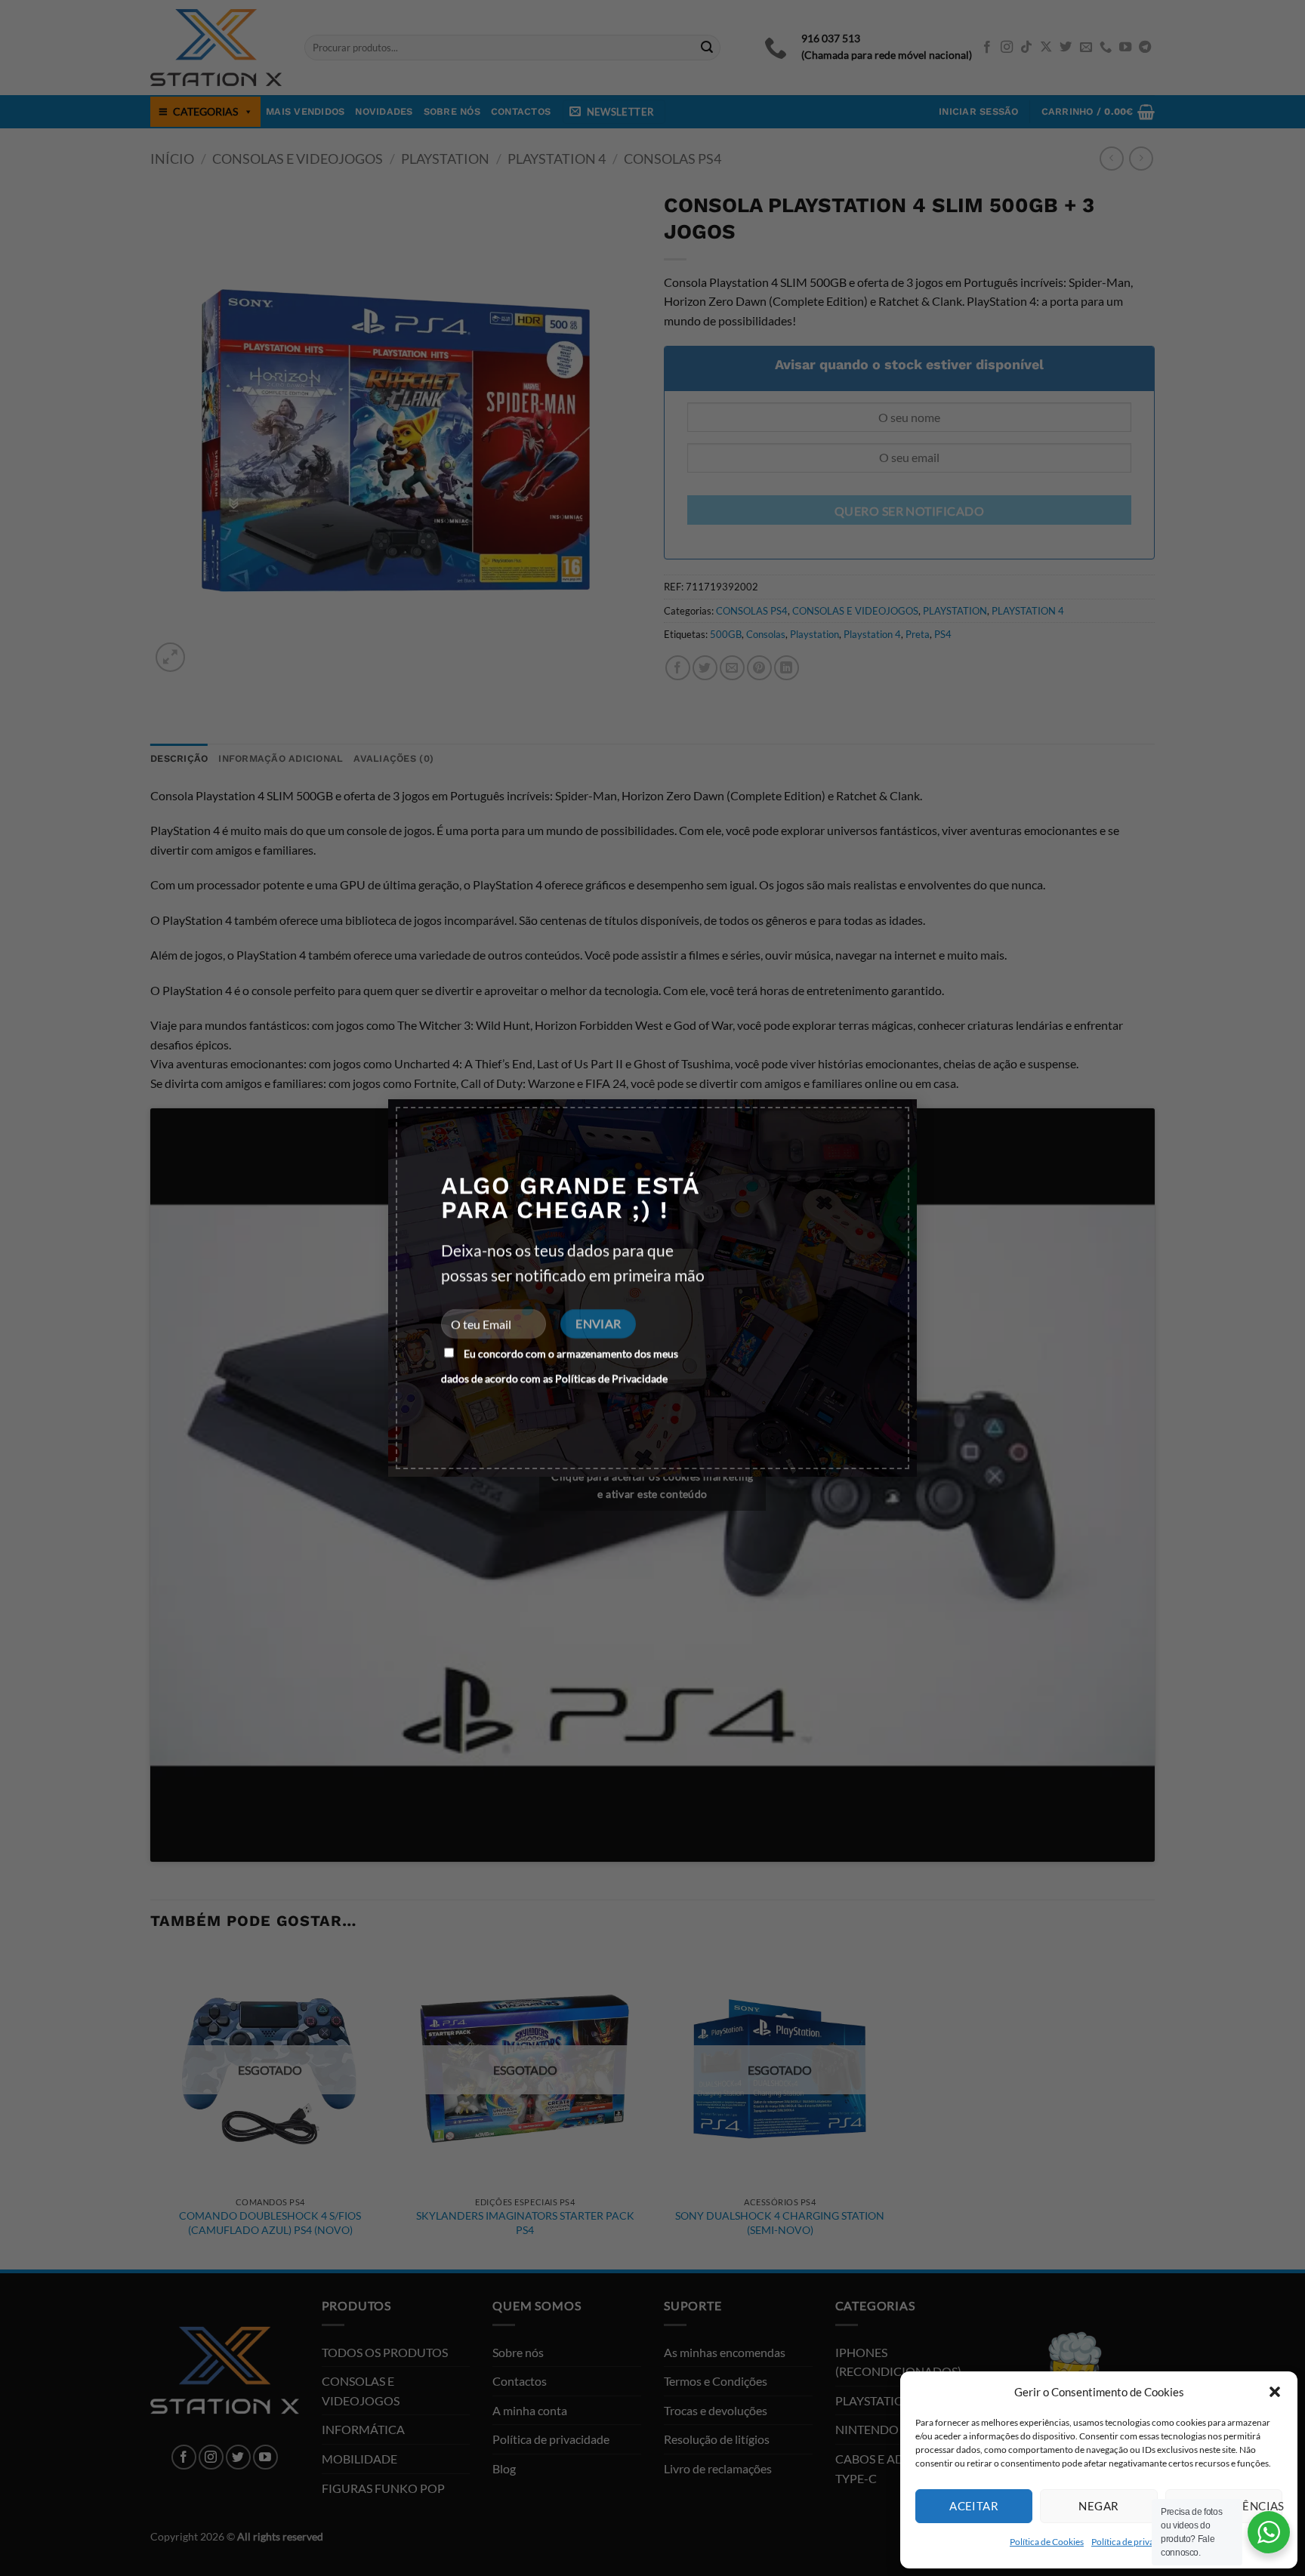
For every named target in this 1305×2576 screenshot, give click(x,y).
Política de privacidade (1136, 2542)
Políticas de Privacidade (611, 1378)
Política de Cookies (1047, 2542)
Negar (1098, 2506)
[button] (1275, 2392)
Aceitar (974, 2506)
